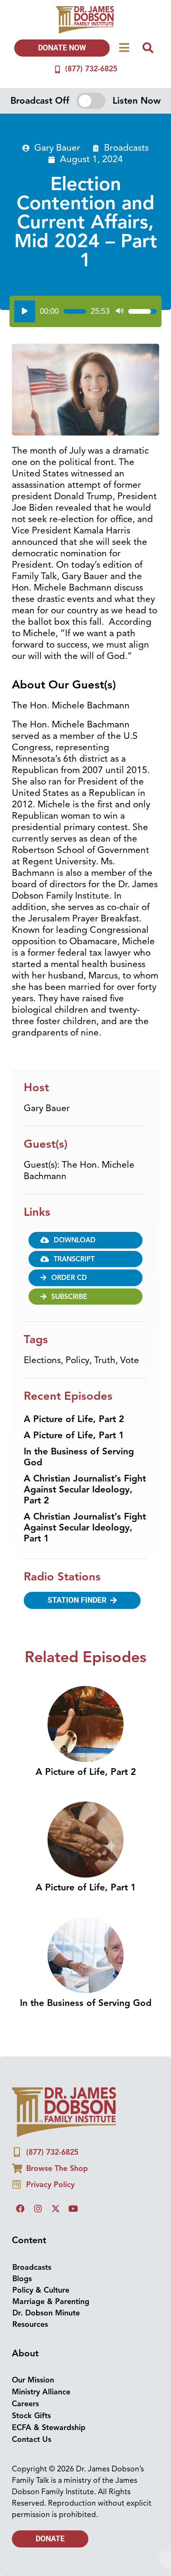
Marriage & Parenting (51, 2302)
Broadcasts (126, 148)
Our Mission (33, 2380)
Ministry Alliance (41, 2392)
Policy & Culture (41, 2290)
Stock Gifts (31, 2416)
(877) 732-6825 (91, 69)
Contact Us (32, 2440)
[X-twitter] (56, 2208)
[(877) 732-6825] (57, 69)
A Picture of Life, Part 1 (74, 1435)
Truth (105, 1360)
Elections (42, 1360)
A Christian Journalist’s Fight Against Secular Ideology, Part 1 (85, 1528)
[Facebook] (20, 2208)
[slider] (75, 311)
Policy (77, 1360)
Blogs (22, 2279)
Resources (30, 2324)
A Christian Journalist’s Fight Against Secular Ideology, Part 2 (85, 1490)
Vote (130, 1360)
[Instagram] (38, 2208)
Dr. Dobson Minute (46, 2313)
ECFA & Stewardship (49, 2428)
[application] (85, 311)
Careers (25, 2404)
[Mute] (120, 311)
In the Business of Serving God (79, 1457)
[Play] (25, 311)
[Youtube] (73, 2208)
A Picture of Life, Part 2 (74, 1419)
